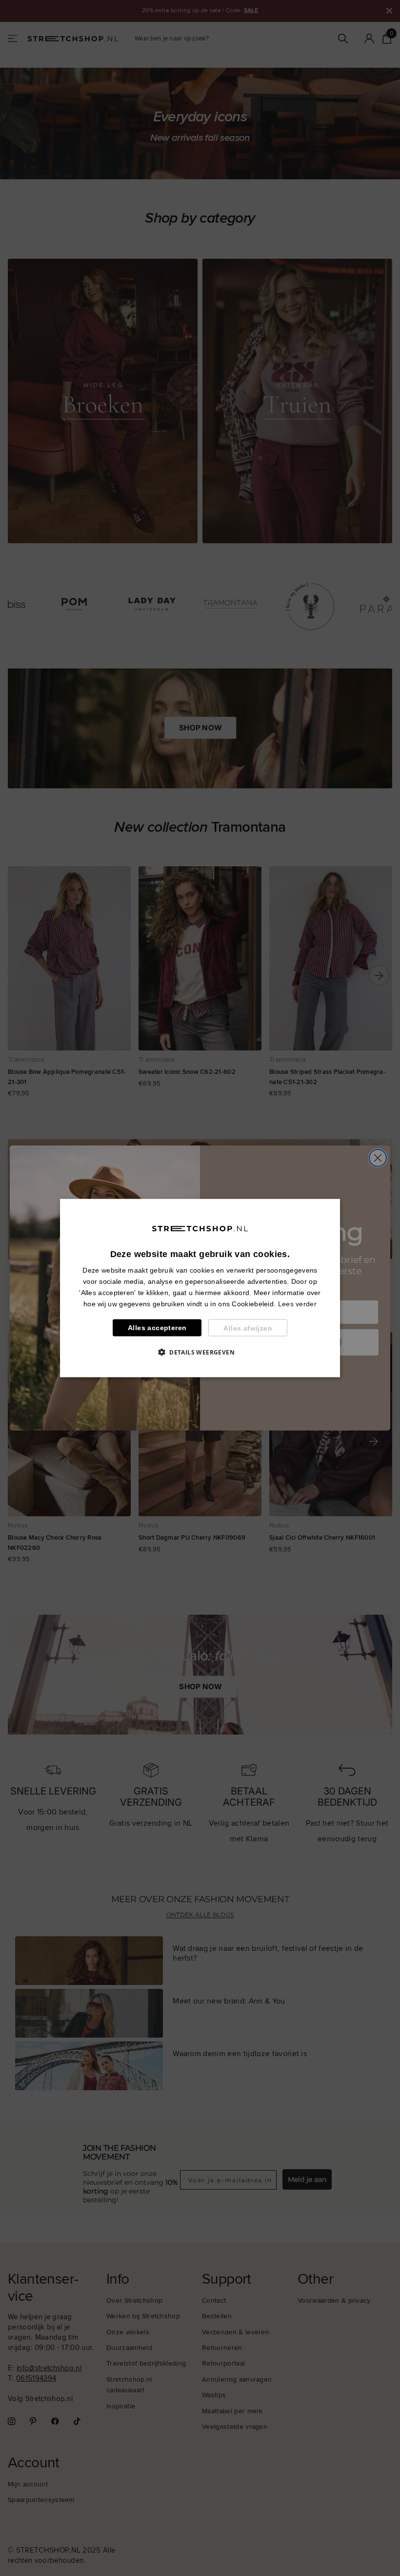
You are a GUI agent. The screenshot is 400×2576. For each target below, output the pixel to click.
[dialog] (200, 1288)
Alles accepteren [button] (157, 1328)
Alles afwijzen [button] (248, 1328)
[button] (200, 1352)
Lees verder (297, 1304)
